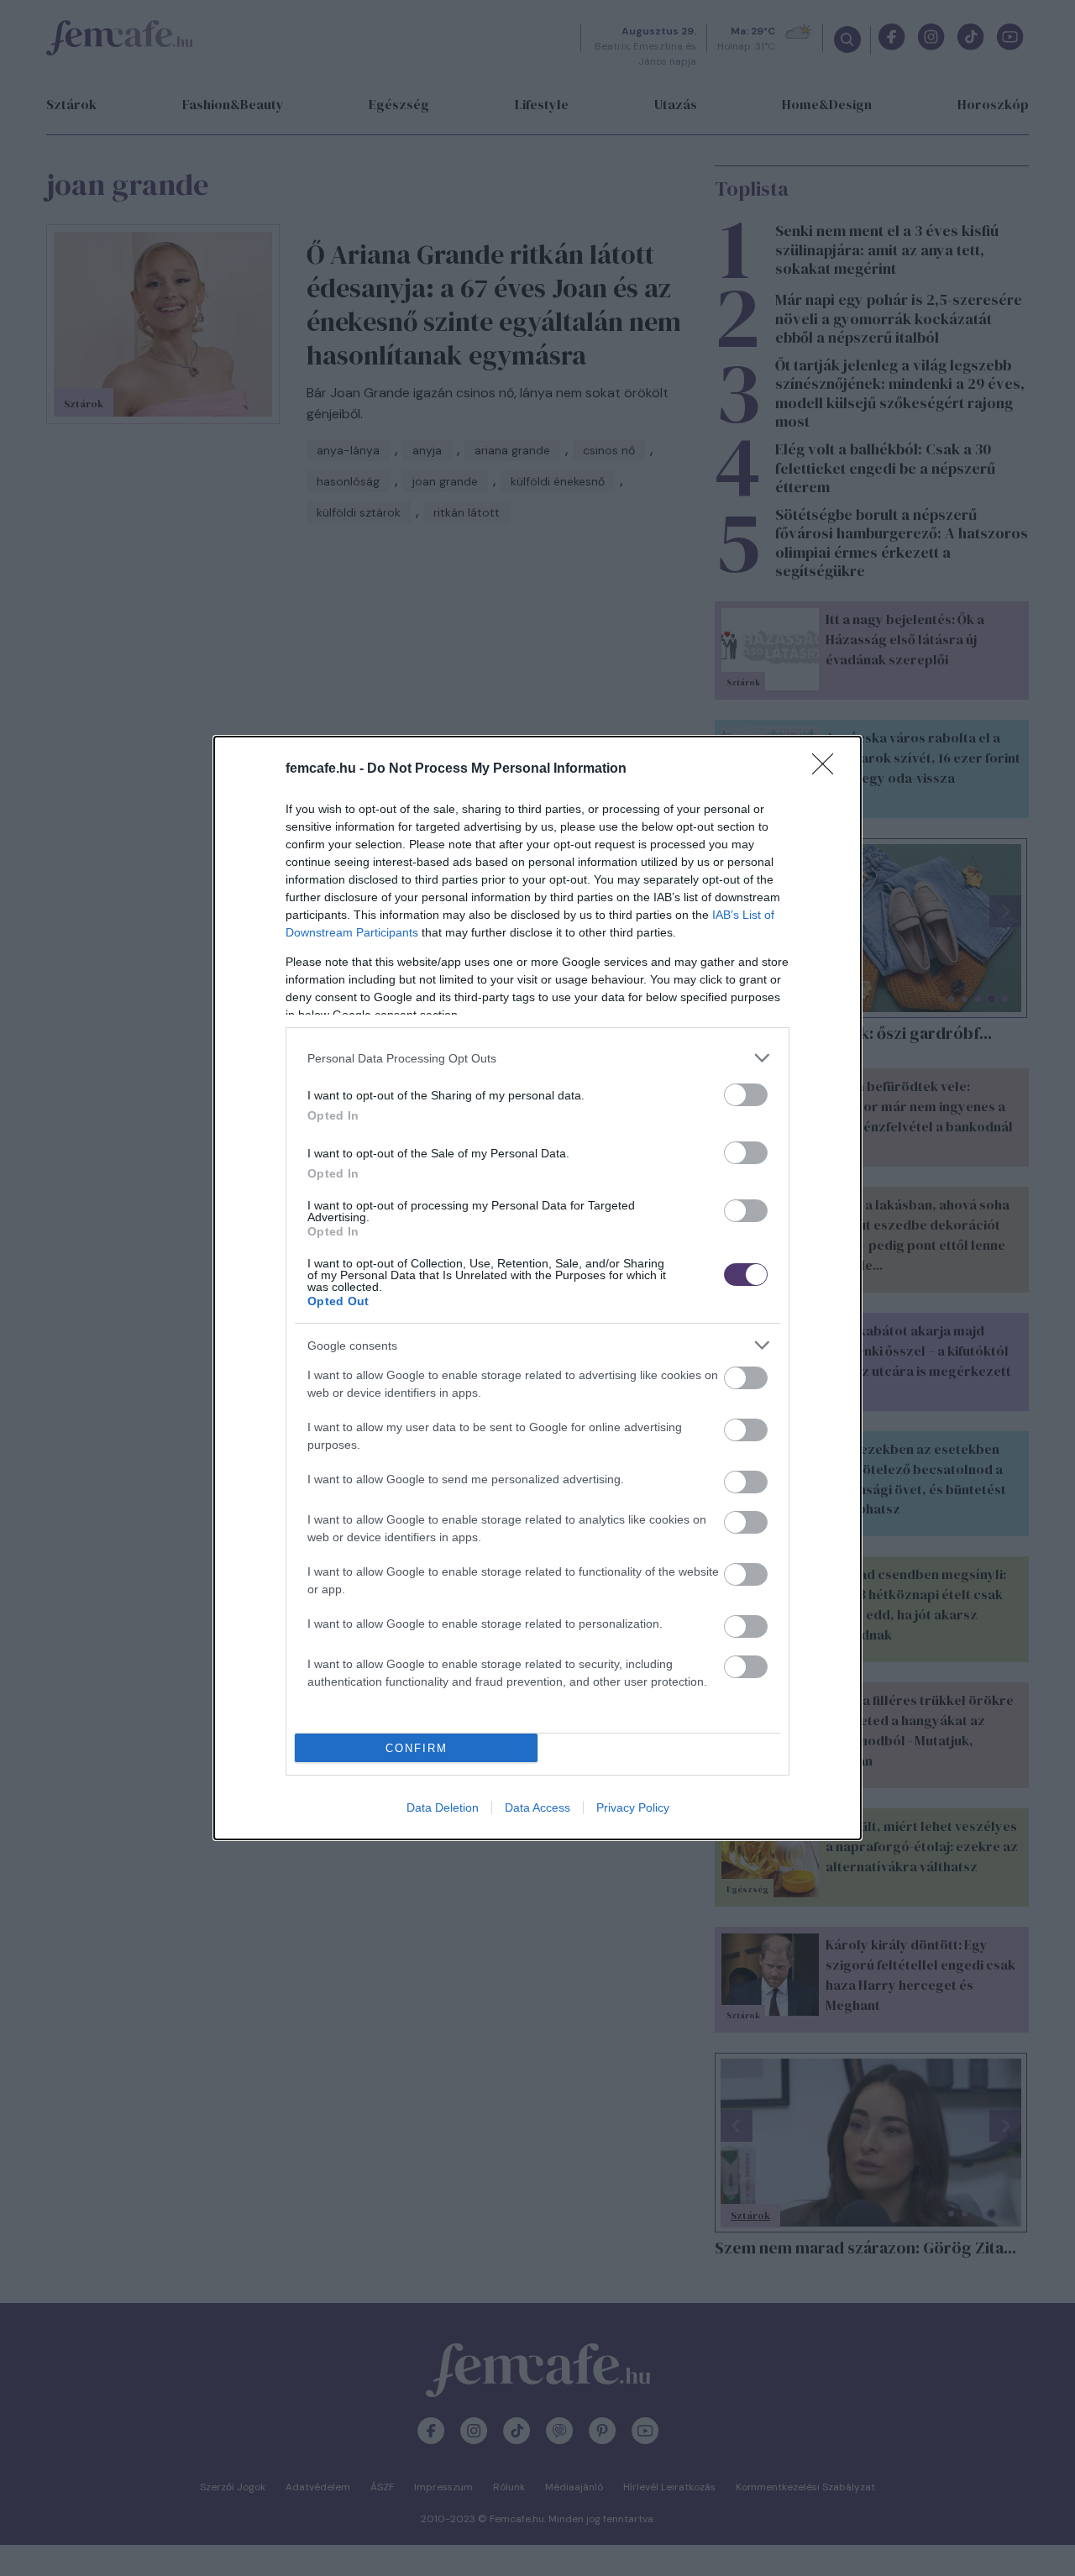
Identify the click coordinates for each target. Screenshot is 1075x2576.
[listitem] (537, 1058)
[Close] (828, 769)
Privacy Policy (633, 1807)
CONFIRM (417, 1748)
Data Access (537, 1807)
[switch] (746, 1095)
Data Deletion (443, 1807)
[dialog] (537, 1288)
